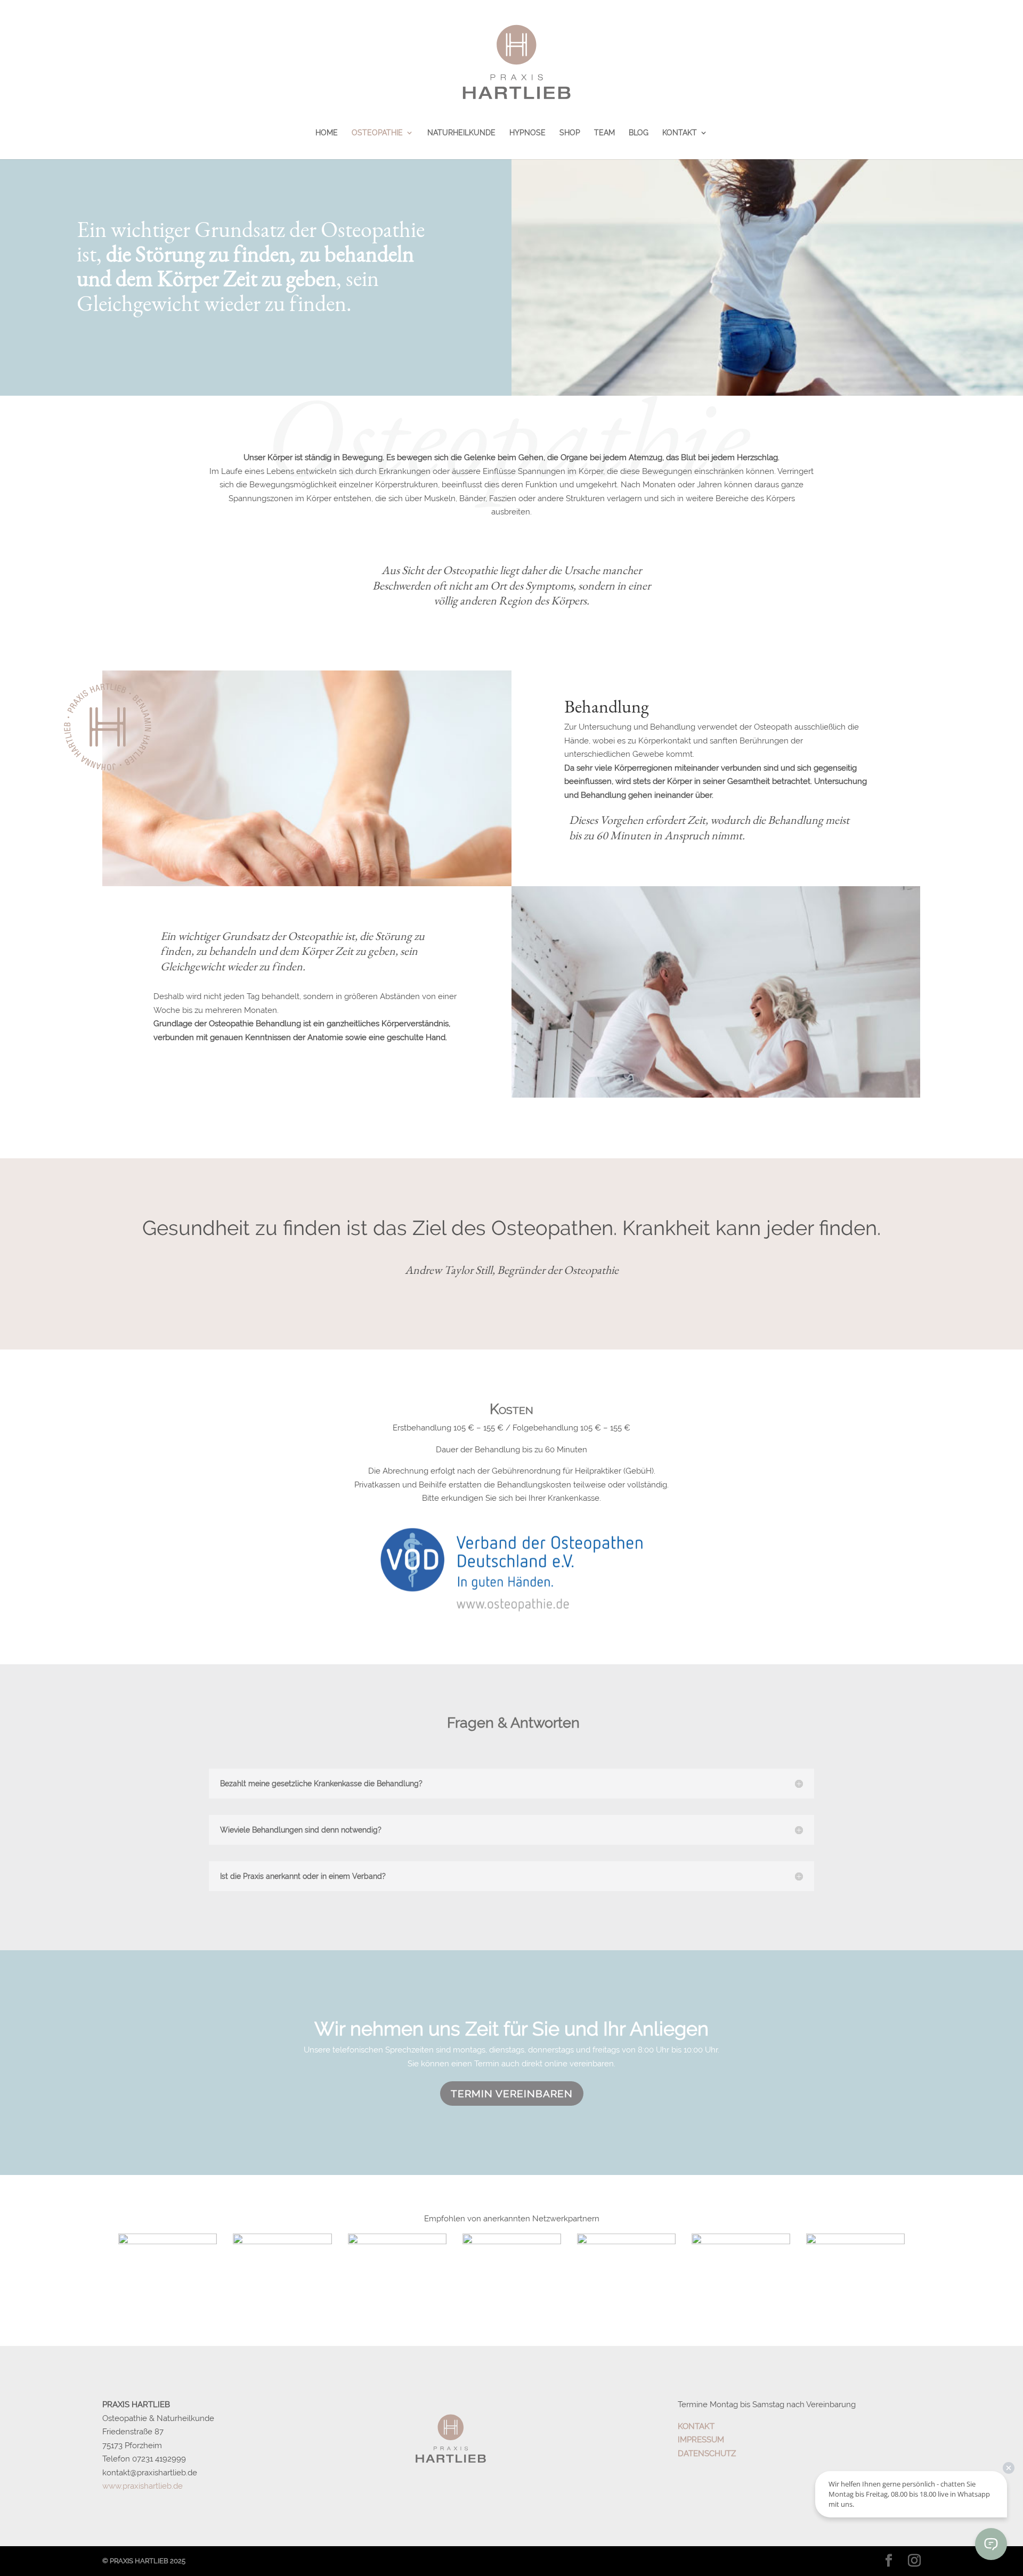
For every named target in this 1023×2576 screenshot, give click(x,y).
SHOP (570, 133)
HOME (327, 133)
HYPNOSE (527, 133)
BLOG (639, 133)
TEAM (604, 133)
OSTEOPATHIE (377, 133)
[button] (905, 2286)
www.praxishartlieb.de (143, 2486)
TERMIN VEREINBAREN (512, 2093)
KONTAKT (680, 133)
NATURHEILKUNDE (461, 133)
